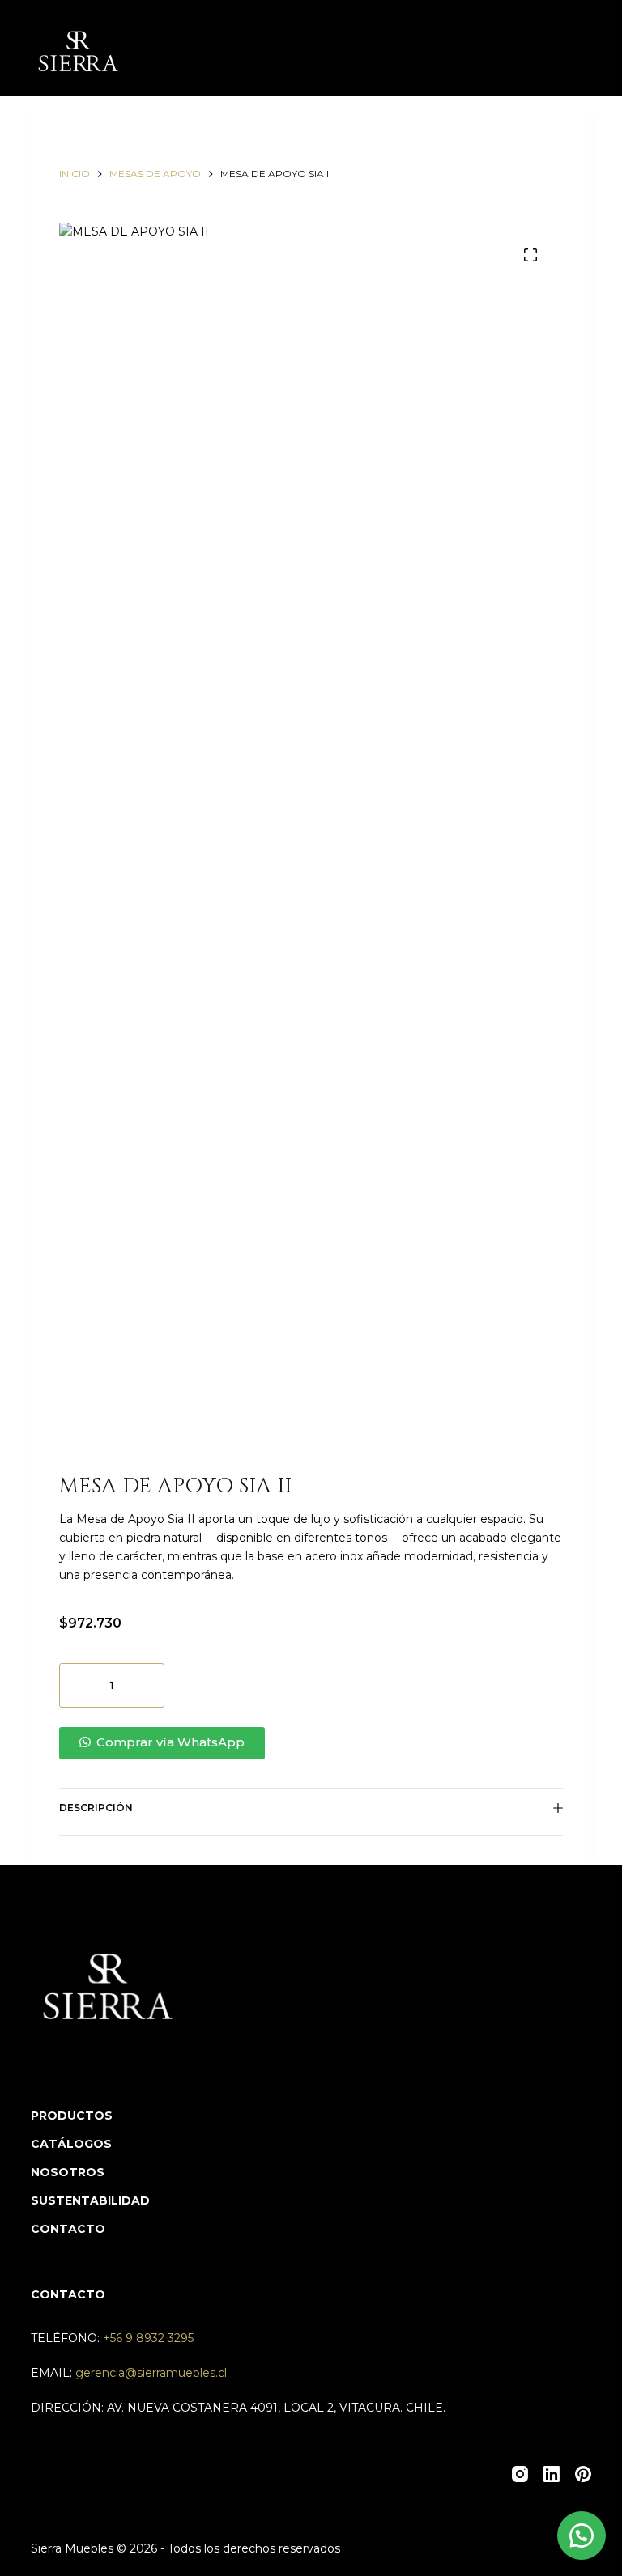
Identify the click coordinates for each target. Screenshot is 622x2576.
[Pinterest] (583, 2474)
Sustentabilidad (90, 2200)
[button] (311, 1743)
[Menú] (584, 49)
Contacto (68, 2229)
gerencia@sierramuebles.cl (151, 2373)
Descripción (96, 1808)
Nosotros (68, 2172)
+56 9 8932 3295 (148, 2338)
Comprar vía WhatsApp (170, 1742)
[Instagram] (520, 2474)
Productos (72, 2116)
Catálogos (71, 2144)
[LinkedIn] (552, 2474)
